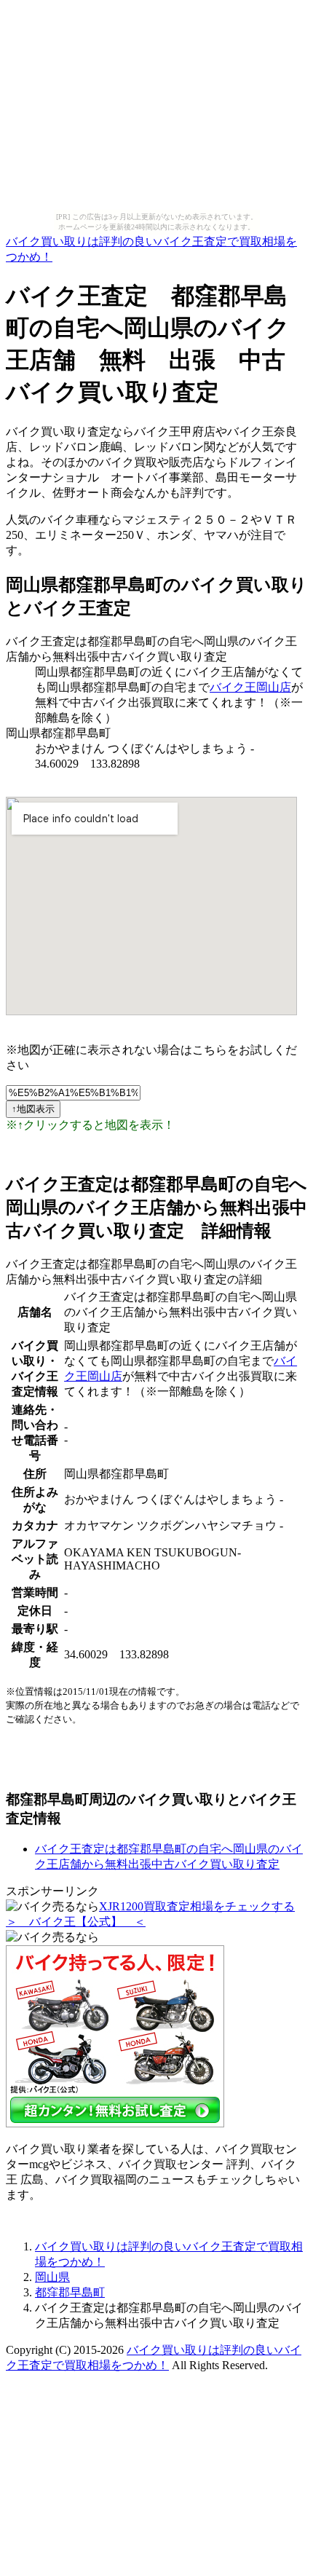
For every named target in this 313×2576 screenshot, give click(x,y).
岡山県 (52, 2277)
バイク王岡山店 (250, 687)
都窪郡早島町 (70, 2292)
